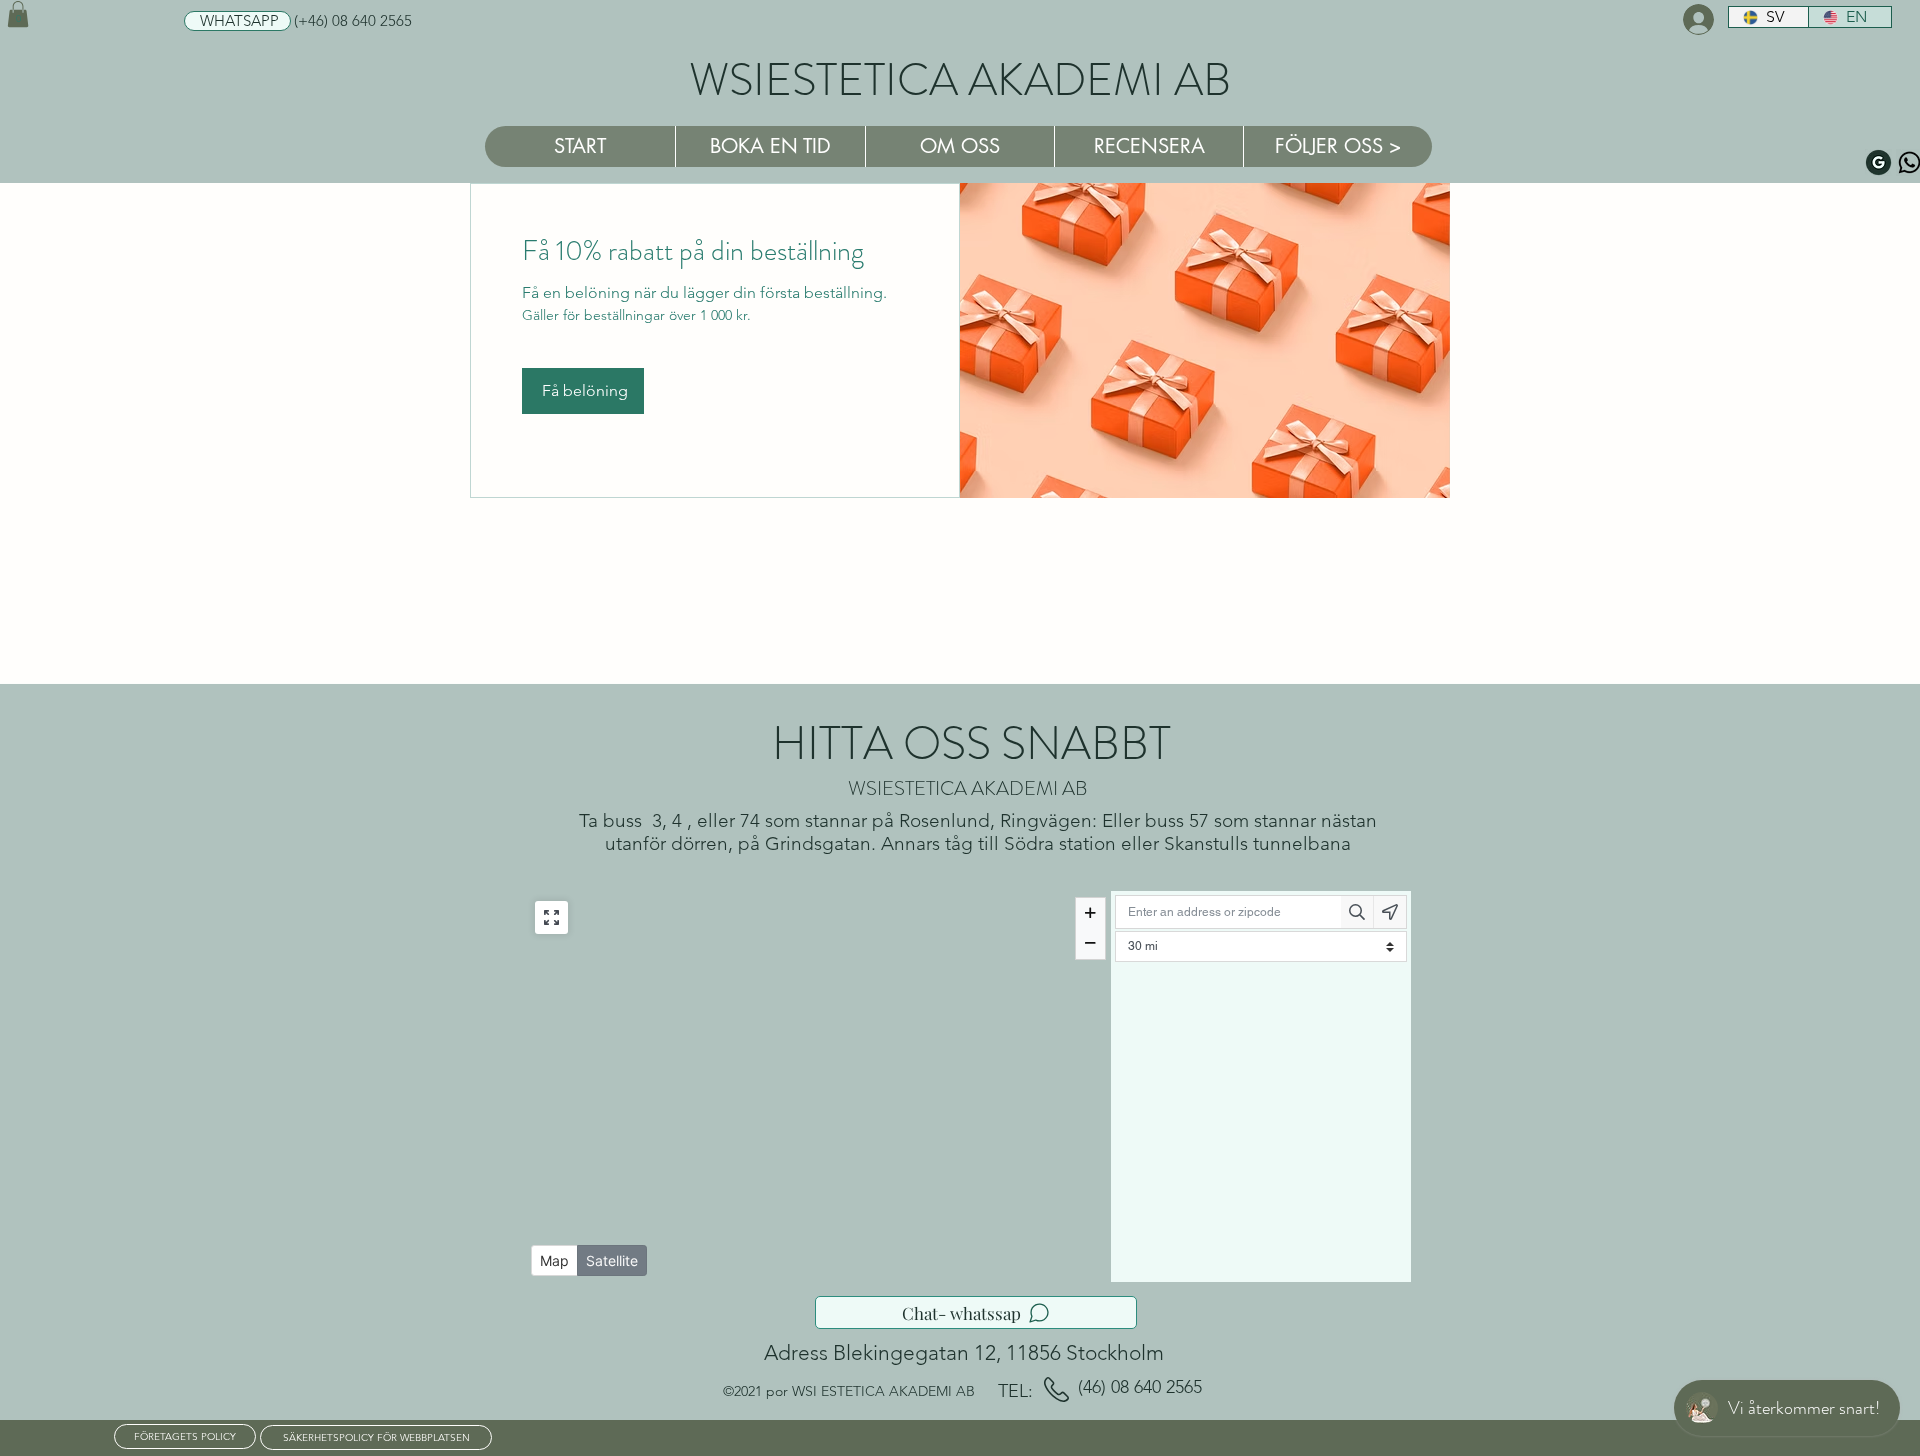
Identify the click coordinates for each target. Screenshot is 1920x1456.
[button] (18, 14)
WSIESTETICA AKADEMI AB (960, 80)
